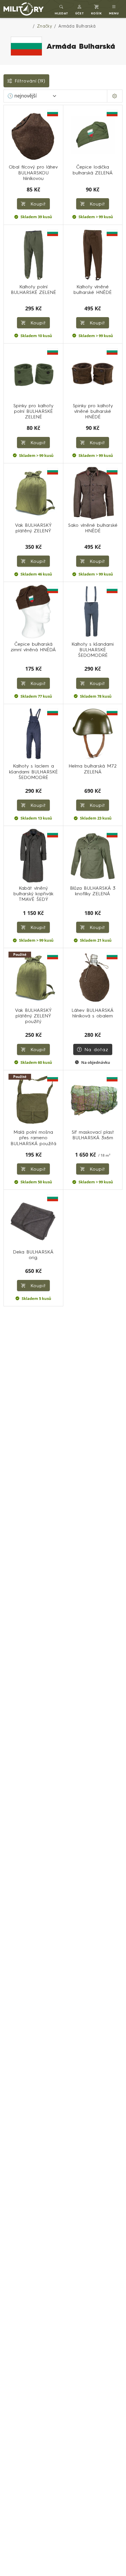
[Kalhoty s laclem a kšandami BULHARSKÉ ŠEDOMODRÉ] (33, 734)
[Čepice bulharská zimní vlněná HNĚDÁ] (33, 612)
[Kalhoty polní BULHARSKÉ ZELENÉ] (33, 255)
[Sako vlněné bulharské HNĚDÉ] (93, 493)
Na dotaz (96, 1049)
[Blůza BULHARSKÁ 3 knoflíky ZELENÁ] (93, 856)
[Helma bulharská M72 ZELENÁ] (93, 734)
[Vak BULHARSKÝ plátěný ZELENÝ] (33, 493)
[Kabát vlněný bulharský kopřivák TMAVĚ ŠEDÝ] (33, 856)
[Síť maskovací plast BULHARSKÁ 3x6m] (93, 1100)
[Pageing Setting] (115, 96)
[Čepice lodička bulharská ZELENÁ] (93, 135)
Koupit (96, 204)
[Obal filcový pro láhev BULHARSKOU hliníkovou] (33, 135)
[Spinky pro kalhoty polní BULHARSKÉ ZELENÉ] (33, 373)
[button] (80, 9)
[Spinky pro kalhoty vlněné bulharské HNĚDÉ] (93, 373)
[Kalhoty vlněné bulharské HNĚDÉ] (93, 255)
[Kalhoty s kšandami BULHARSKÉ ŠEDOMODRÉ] (93, 612)
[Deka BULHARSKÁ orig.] (33, 1219)
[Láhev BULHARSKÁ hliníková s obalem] (93, 978)
